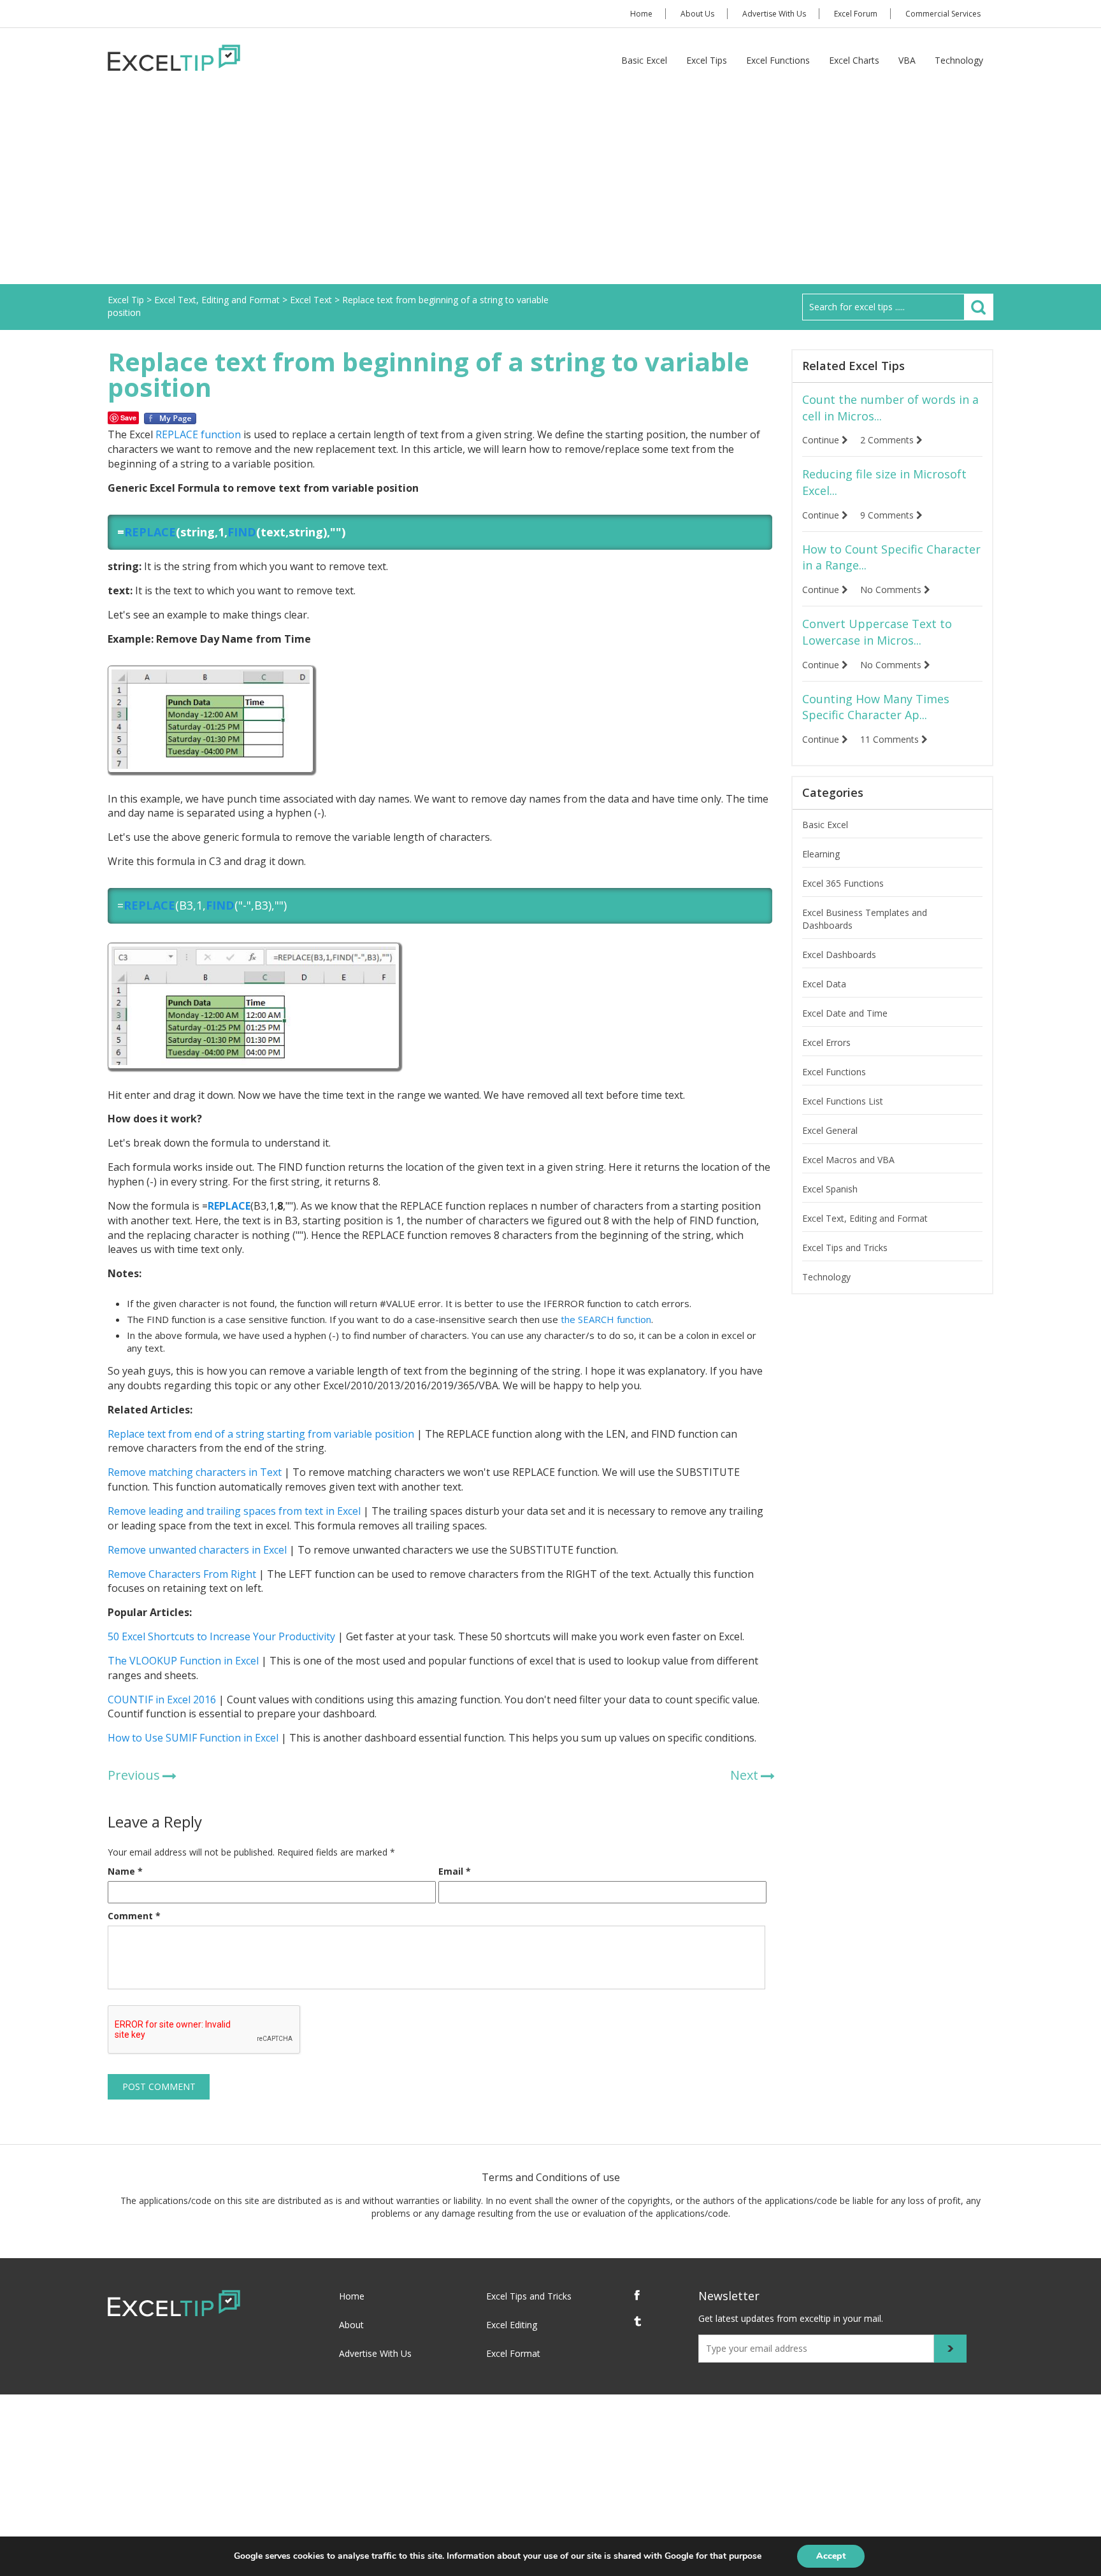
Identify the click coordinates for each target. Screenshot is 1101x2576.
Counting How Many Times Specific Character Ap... (876, 707)
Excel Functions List (843, 1101)
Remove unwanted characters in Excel (197, 1550)
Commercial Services (943, 14)
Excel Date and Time (845, 1013)
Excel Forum (856, 14)
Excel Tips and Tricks (845, 1248)
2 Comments (888, 440)
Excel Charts (854, 60)
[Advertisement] (550, 189)
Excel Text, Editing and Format (865, 1218)
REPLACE (150, 532)
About (351, 2325)
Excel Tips (707, 60)
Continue (822, 440)
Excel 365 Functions (843, 883)
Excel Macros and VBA (848, 1160)
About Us (697, 14)
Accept (831, 2556)
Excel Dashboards (839, 955)
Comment (134, 1916)
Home (641, 14)
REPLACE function (198, 434)
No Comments (892, 590)
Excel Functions (778, 60)
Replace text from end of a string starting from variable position (261, 1434)
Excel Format (513, 2353)
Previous (134, 1775)
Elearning (821, 854)
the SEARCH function (606, 1319)
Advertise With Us (774, 14)
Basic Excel (644, 60)
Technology (959, 60)
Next (744, 1775)
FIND (242, 532)
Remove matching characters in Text (195, 1472)
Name (125, 1871)
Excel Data (824, 984)
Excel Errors (826, 1042)
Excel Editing (512, 2325)
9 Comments (888, 515)
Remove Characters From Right (182, 1574)
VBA (907, 60)
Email (455, 1871)
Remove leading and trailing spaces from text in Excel (234, 1511)
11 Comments (891, 739)
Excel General (830, 1130)
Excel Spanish (830, 1189)
